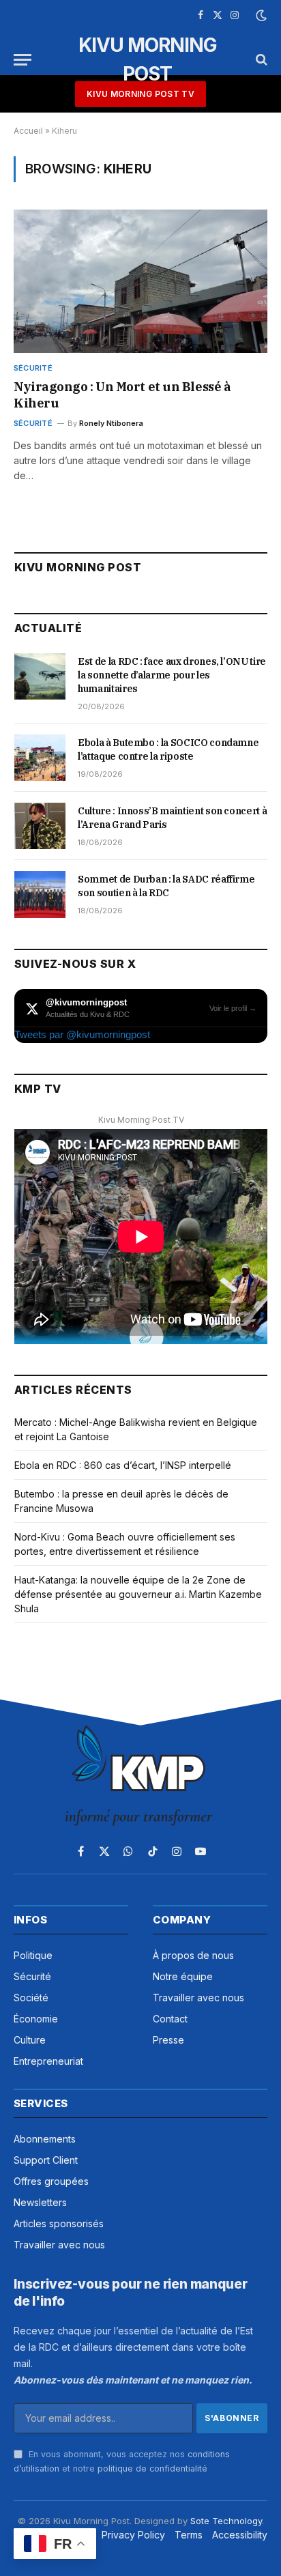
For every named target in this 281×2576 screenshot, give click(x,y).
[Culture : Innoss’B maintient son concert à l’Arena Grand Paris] (40, 826)
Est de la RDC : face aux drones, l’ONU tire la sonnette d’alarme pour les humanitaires (172, 675)
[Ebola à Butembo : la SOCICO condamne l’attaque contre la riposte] (40, 758)
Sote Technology (226, 2521)
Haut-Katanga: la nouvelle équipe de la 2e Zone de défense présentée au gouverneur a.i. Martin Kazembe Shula (138, 1594)
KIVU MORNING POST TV (140, 94)
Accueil (28, 131)
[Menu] (23, 60)
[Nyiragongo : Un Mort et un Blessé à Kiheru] (140, 281)
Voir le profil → (233, 1008)
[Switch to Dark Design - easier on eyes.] (260, 16)
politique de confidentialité (152, 2468)
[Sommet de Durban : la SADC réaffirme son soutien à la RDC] (40, 894)
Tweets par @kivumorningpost (82, 1034)
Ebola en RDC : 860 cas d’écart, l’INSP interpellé (123, 1465)
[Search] (260, 60)
